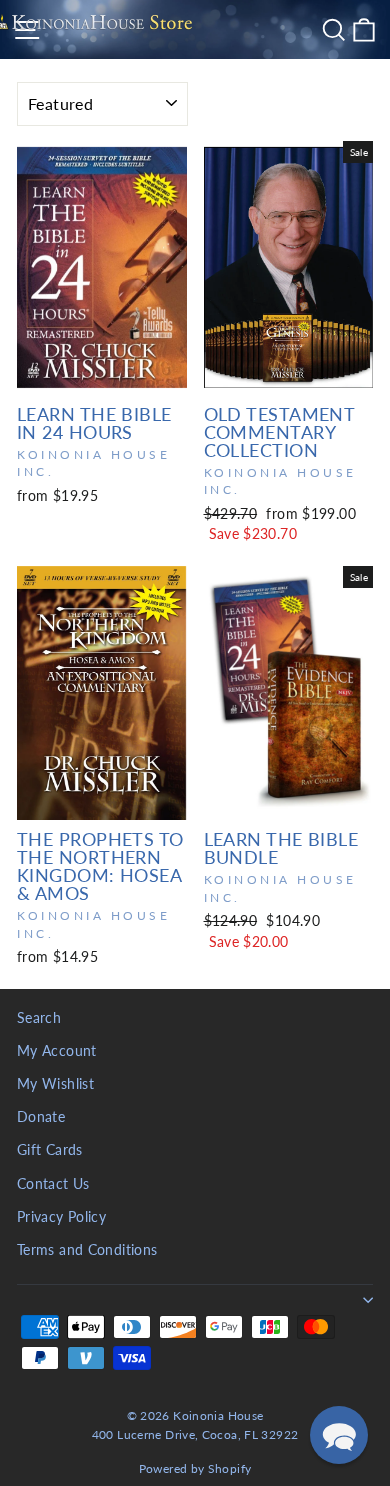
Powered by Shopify (195, 1468)
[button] (339, 1435)
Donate (41, 1117)
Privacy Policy (61, 1217)
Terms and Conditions (87, 1250)
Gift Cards (50, 1150)
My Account (57, 1051)
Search (39, 1018)
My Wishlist (55, 1084)
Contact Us (53, 1184)
